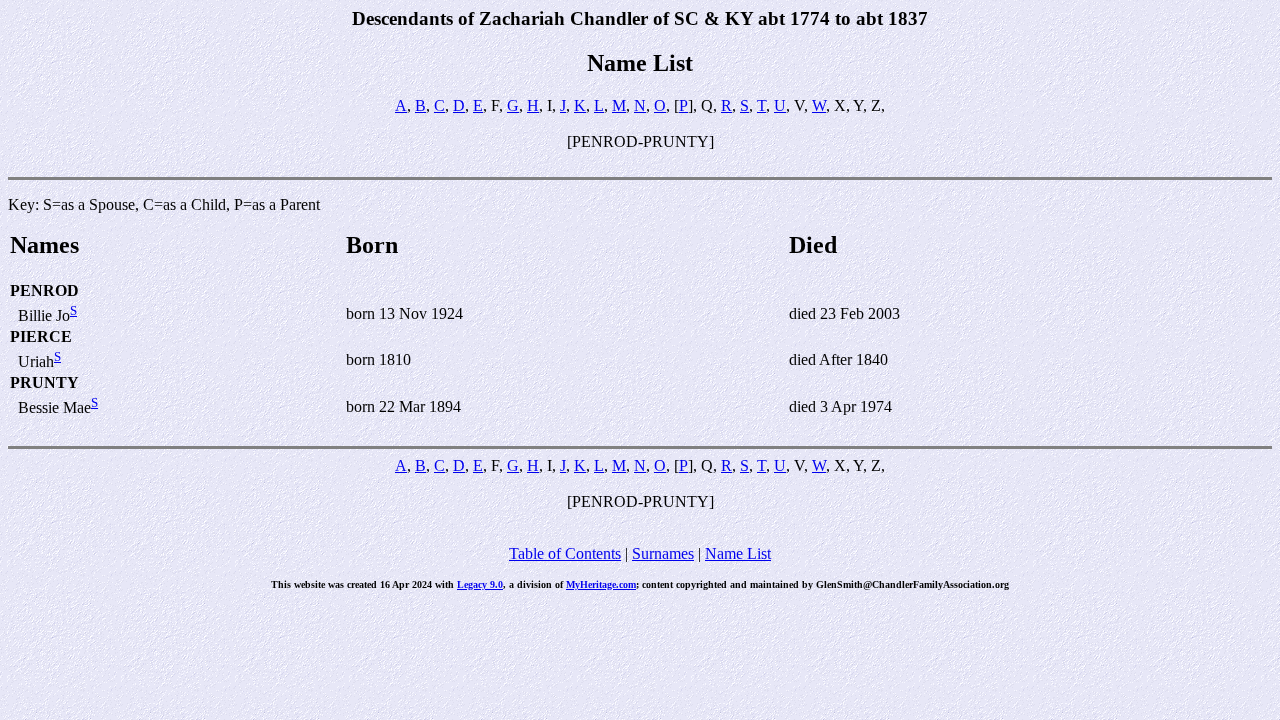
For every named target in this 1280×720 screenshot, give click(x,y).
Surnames (663, 553)
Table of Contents (565, 553)
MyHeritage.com (601, 584)
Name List (738, 553)
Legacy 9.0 (480, 584)
